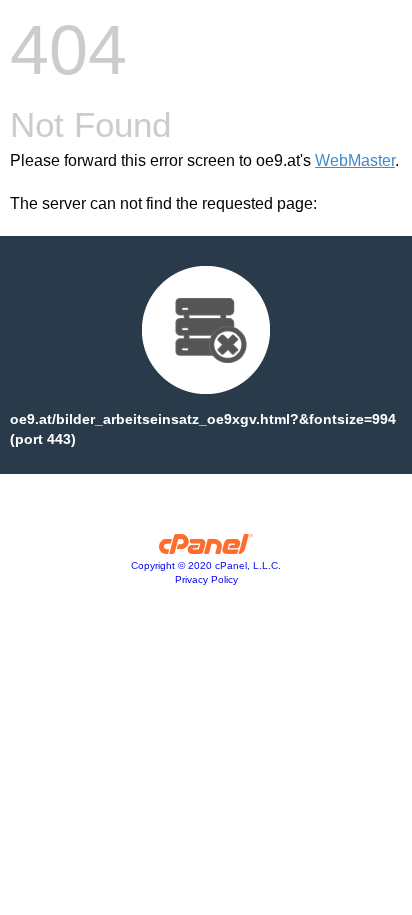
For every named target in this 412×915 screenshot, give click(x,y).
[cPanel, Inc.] (206, 549)
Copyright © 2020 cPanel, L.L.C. (206, 565)
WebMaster (355, 160)
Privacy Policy (206, 579)
